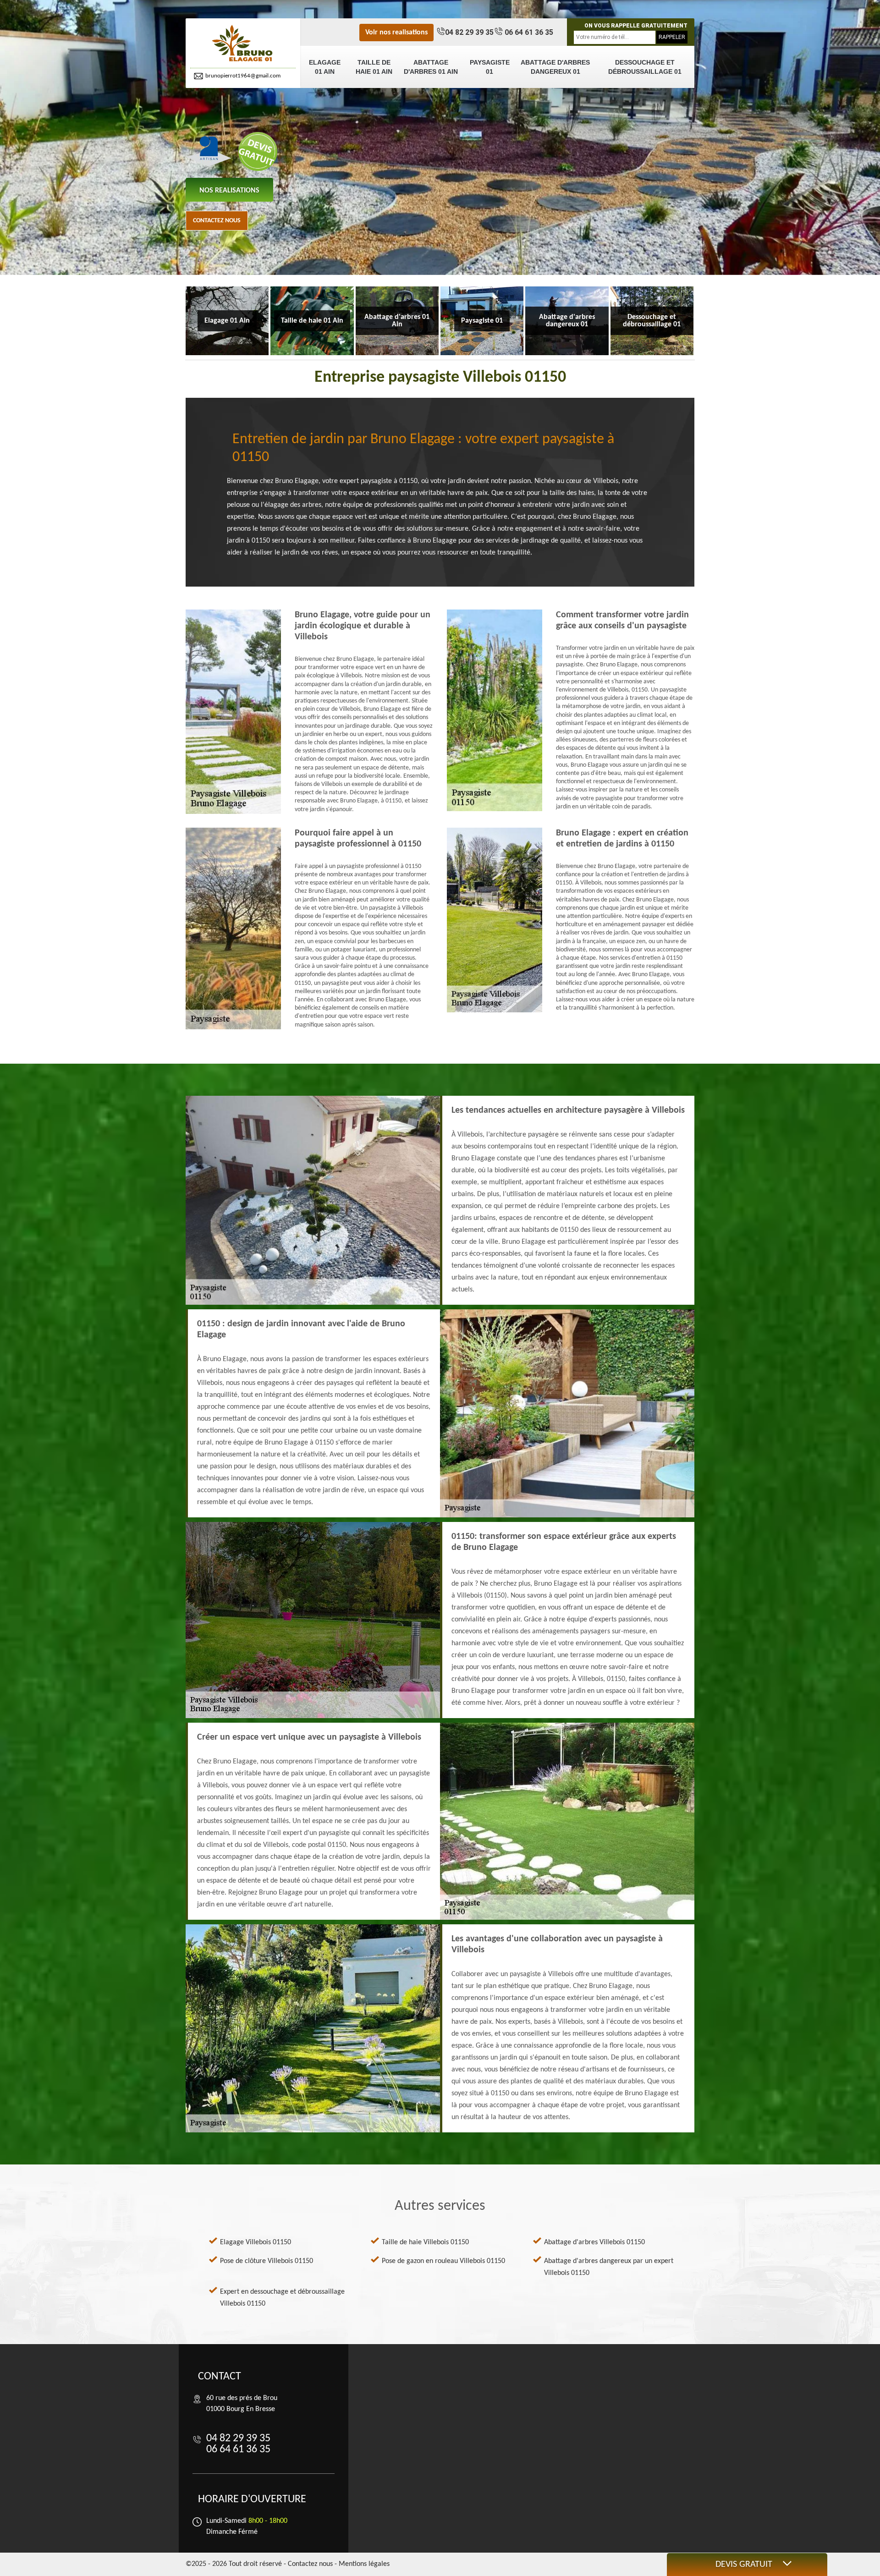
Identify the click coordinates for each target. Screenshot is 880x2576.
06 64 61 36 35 (528, 32)
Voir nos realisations (396, 33)
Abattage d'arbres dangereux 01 (555, 67)
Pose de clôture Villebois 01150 (267, 2261)
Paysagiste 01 (490, 67)
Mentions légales (364, 2564)
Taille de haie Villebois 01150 (425, 2242)
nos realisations (229, 191)
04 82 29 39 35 (469, 32)
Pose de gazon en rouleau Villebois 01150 (443, 2261)
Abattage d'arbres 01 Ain (431, 67)
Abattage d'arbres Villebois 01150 (594, 2242)
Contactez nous (217, 221)
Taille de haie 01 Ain (374, 67)
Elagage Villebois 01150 (256, 2242)
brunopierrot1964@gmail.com (243, 76)
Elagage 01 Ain (325, 67)
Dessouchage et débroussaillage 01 (645, 67)
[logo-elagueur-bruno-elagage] (243, 44)
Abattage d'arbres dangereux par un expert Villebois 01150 (609, 2267)
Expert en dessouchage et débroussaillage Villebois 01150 (282, 2298)
